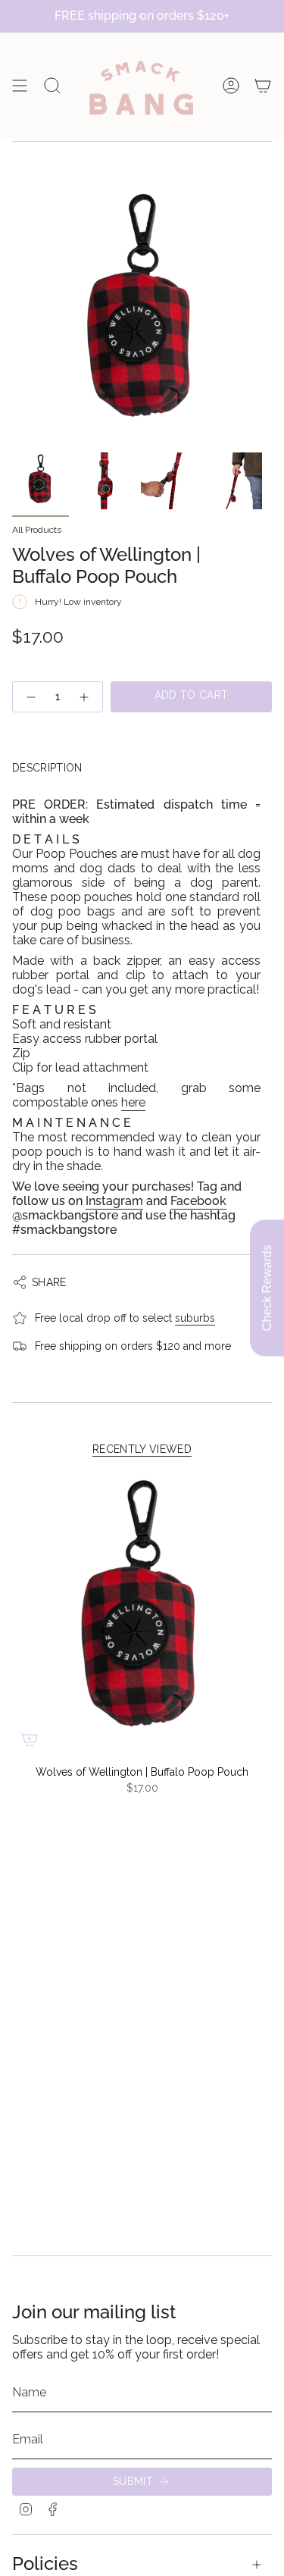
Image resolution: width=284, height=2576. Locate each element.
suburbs (195, 1318)
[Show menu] (20, 86)
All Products (37, 530)
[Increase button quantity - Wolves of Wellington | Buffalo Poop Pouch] (85, 697)
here (133, 1102)
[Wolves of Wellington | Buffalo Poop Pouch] (142, 1614)
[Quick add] (30, 1739)
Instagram (114, 1201)
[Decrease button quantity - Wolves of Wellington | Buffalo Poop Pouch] (30, 697)
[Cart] (263, 86)
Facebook (198, 1201)
